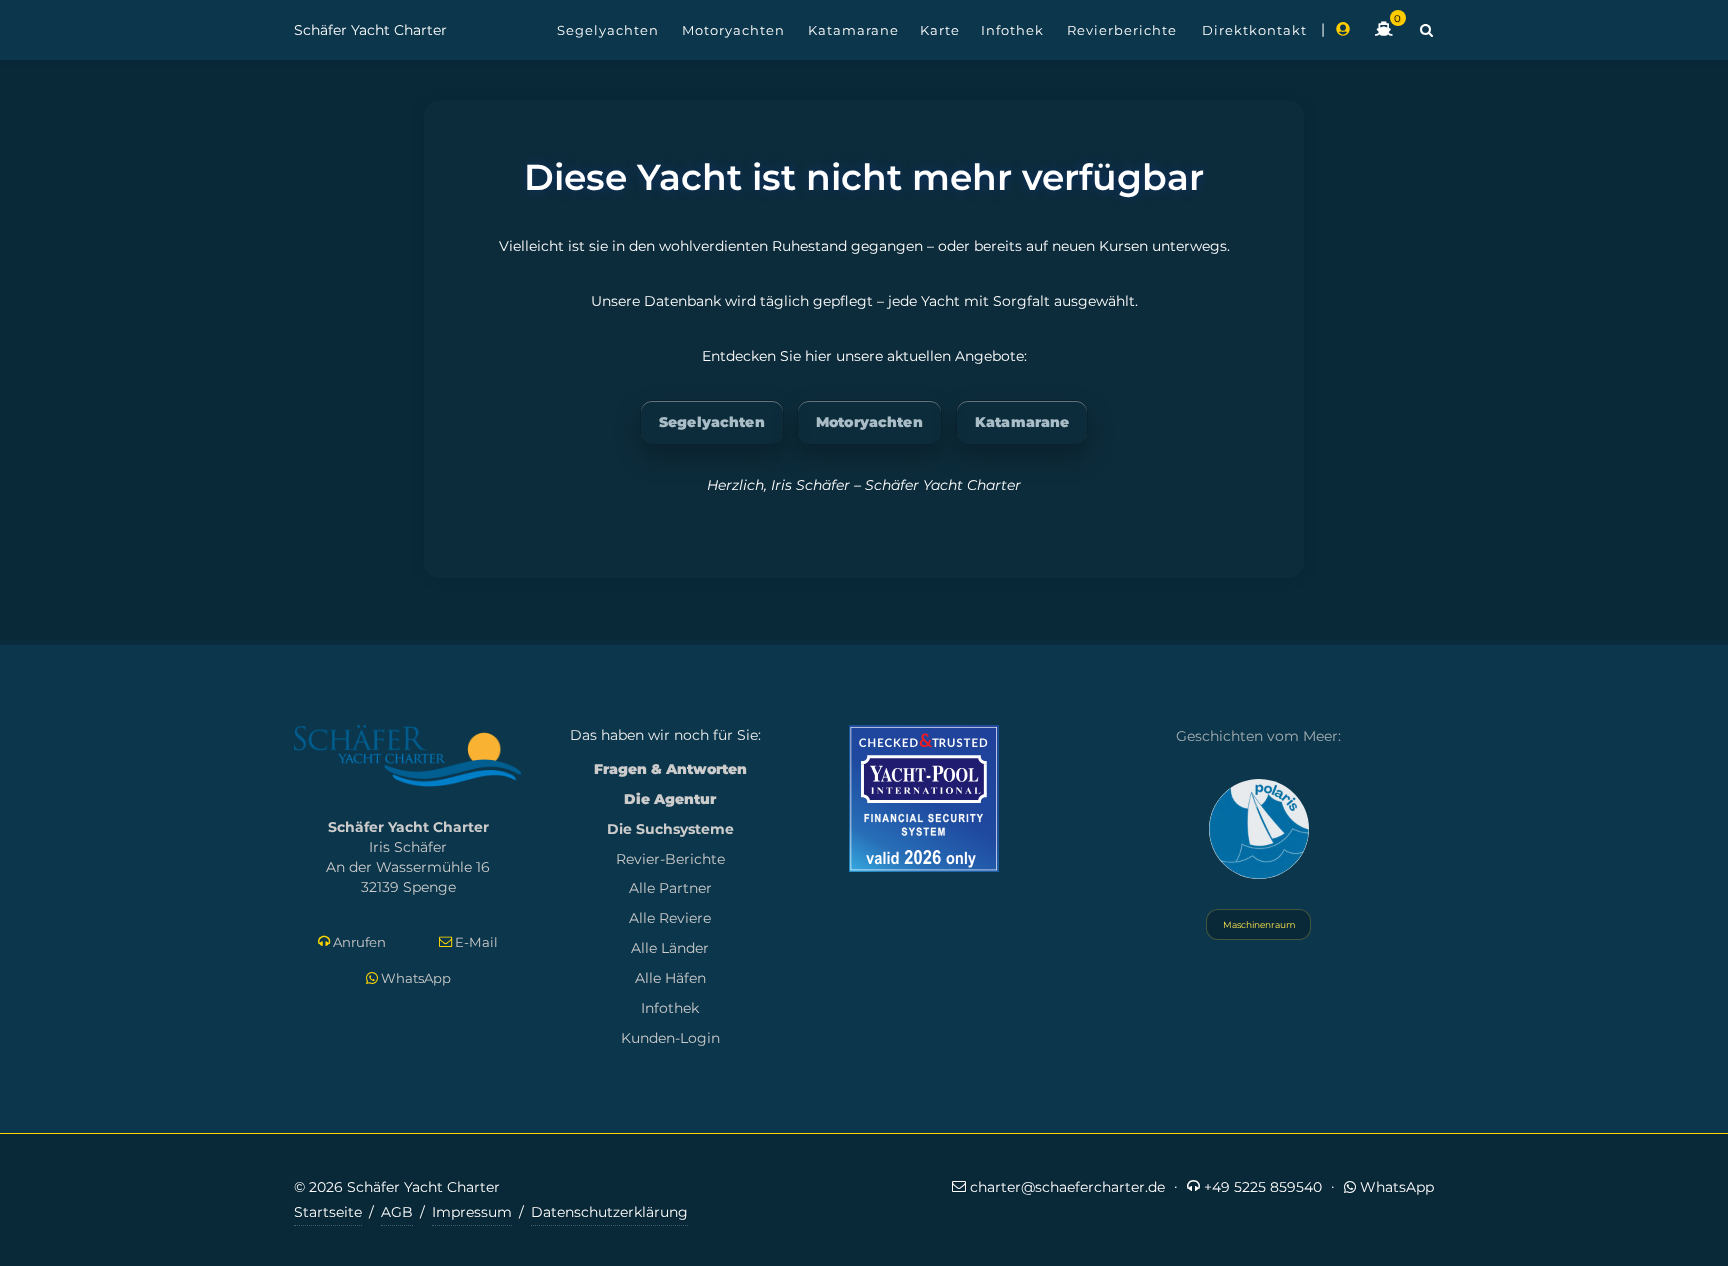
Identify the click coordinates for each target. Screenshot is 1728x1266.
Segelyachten (712, 422)
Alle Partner (670, 888)
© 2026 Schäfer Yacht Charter (397, 1187)
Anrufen (358, 942)
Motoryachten (869, 422)
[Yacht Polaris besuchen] (1259, 829)
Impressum (472, 1212)
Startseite (328, 1212)
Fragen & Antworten (670, 769)
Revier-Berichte (670, 859)
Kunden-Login (670, 1038)
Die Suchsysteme (670, 829)
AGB (397, 1212)
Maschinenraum (1258, 924)
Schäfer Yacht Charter (370, 30)
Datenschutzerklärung (609, 1212)
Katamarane (1022, 422)
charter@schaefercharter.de (1065, 1187)
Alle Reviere (670, 918)
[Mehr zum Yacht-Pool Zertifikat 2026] (924, 798)
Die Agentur (670, 799)
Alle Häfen (670, 978)
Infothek (670, 1008)
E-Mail (475, 942)
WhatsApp (414, 978)
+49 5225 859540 (1261, 1187)
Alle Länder (670, 948)
